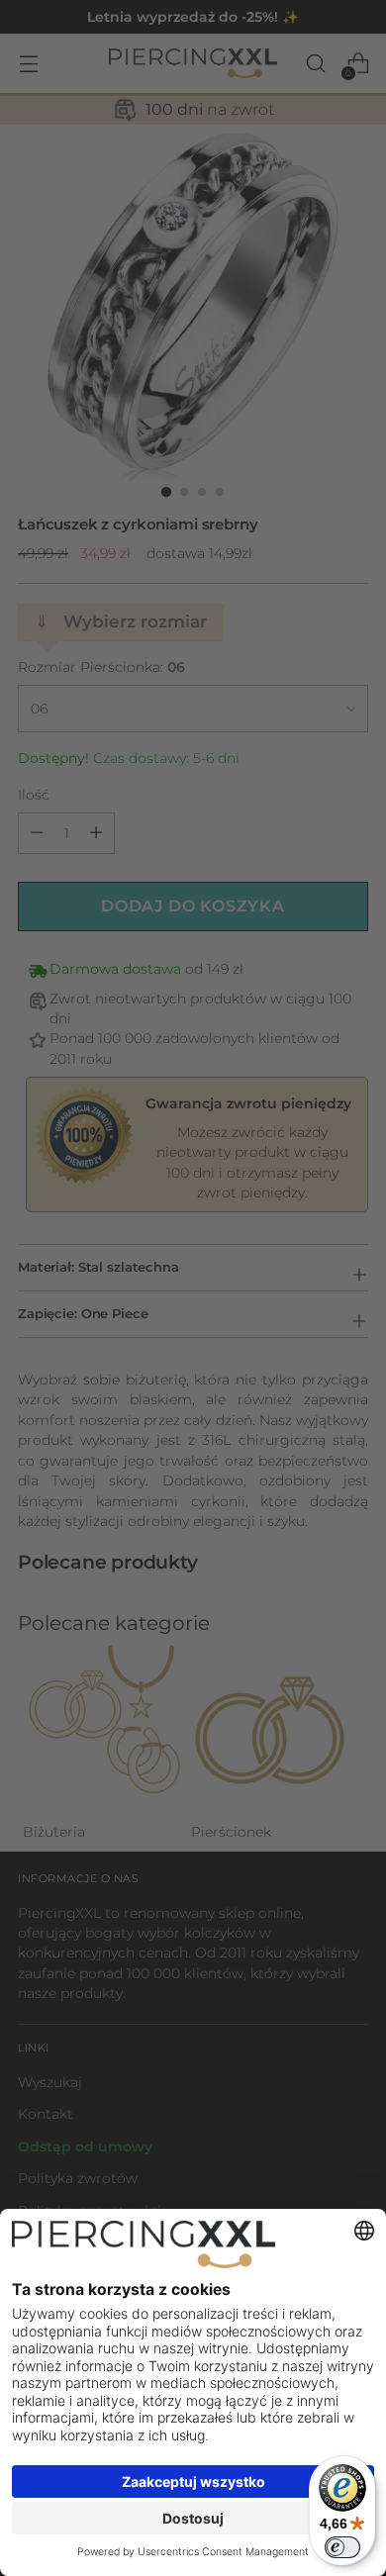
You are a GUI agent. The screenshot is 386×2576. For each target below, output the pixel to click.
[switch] (342, 2547)
